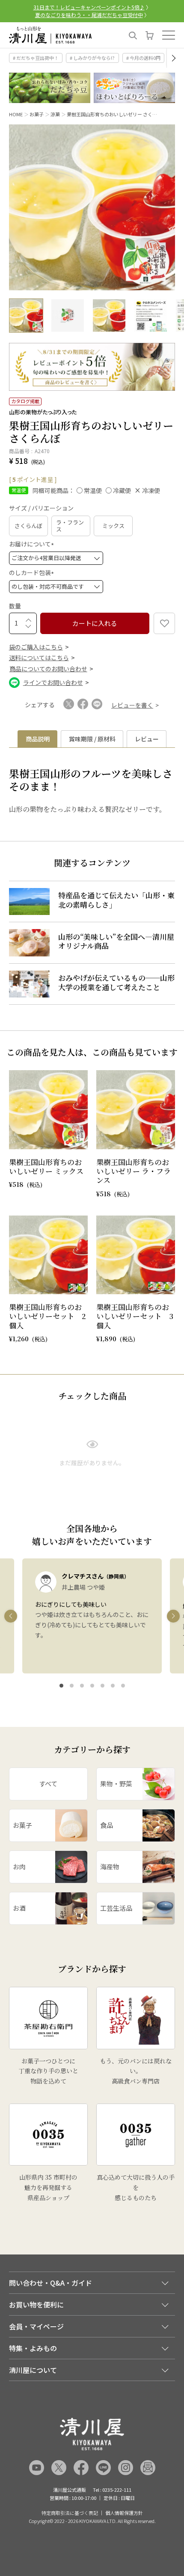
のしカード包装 (33, 572)
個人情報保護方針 (124, 2513)
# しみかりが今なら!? (92, 58)
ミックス (113, 526)
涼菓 (55, 114)
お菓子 (37, 114)
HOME (16, 114)
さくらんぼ (28, 526)
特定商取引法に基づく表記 (70, 2513)
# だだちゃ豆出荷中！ (36, 58)
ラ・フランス (70, 526)
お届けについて (33, 544)
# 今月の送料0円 (143, 58)
